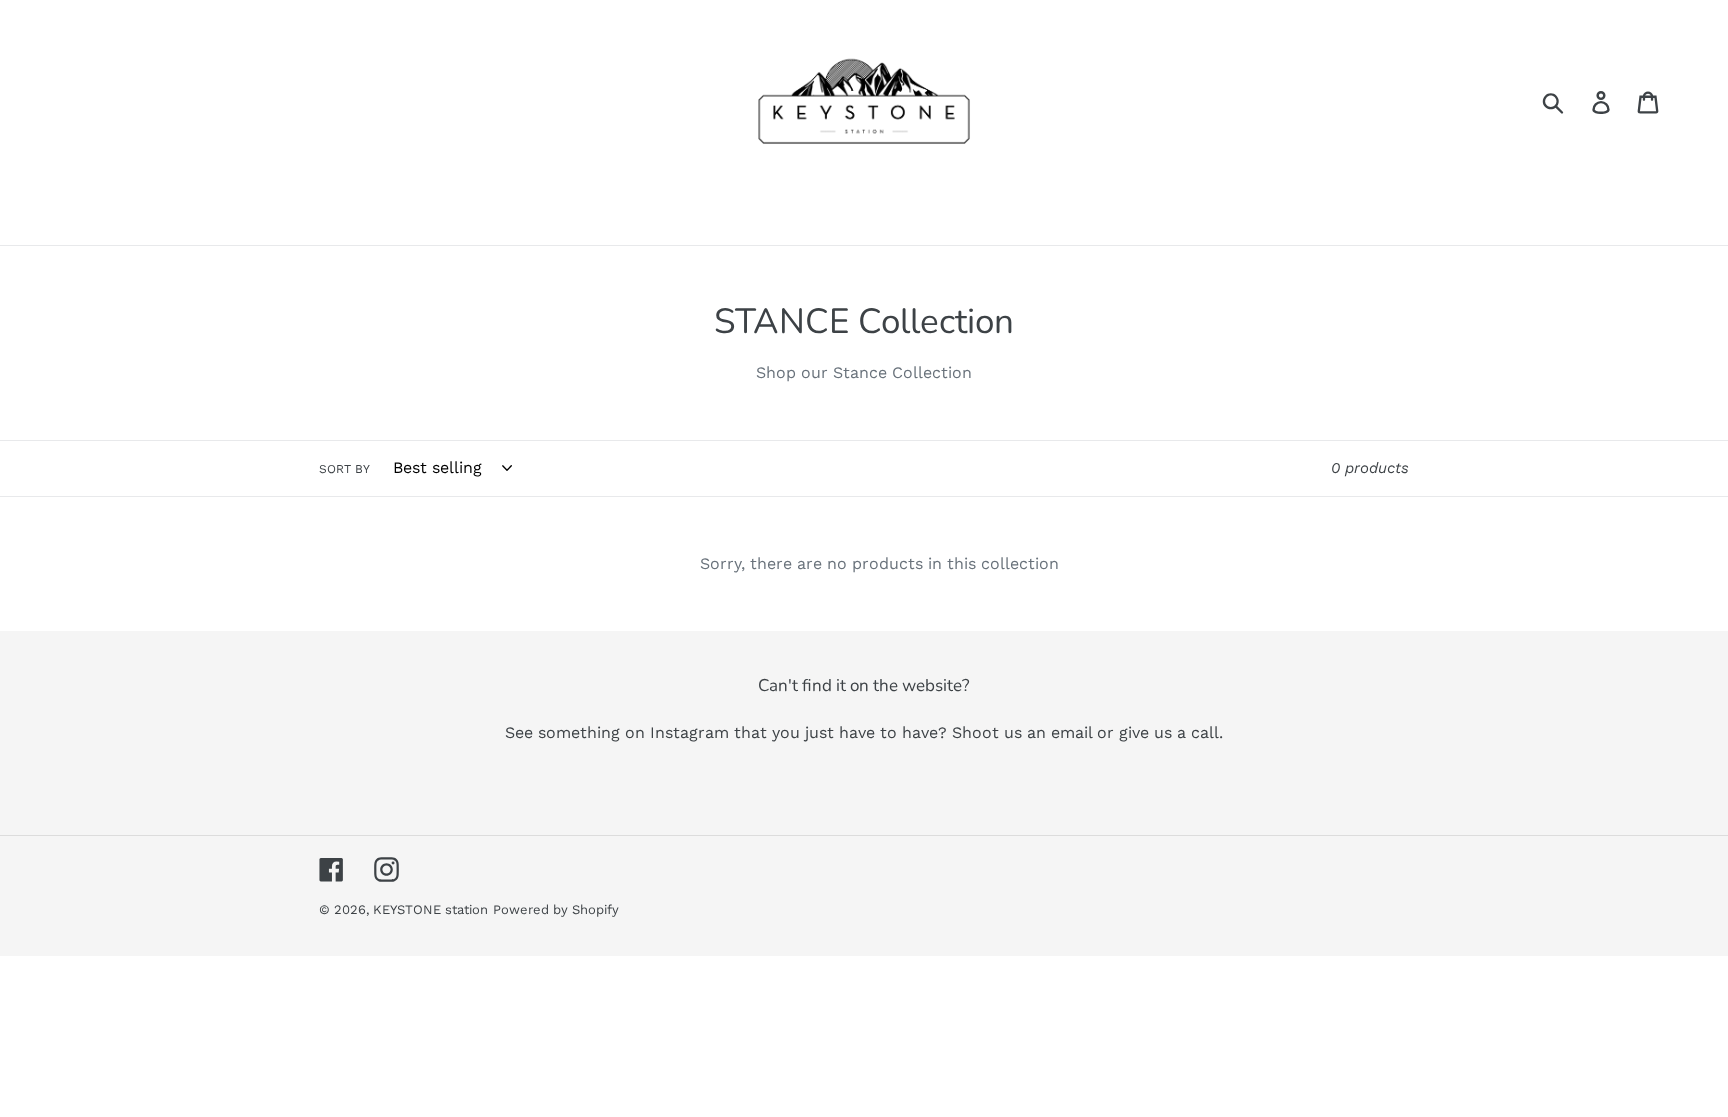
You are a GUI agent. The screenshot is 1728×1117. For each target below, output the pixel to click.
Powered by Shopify (556, 909)
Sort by (344, 469)
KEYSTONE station (430, 909)
